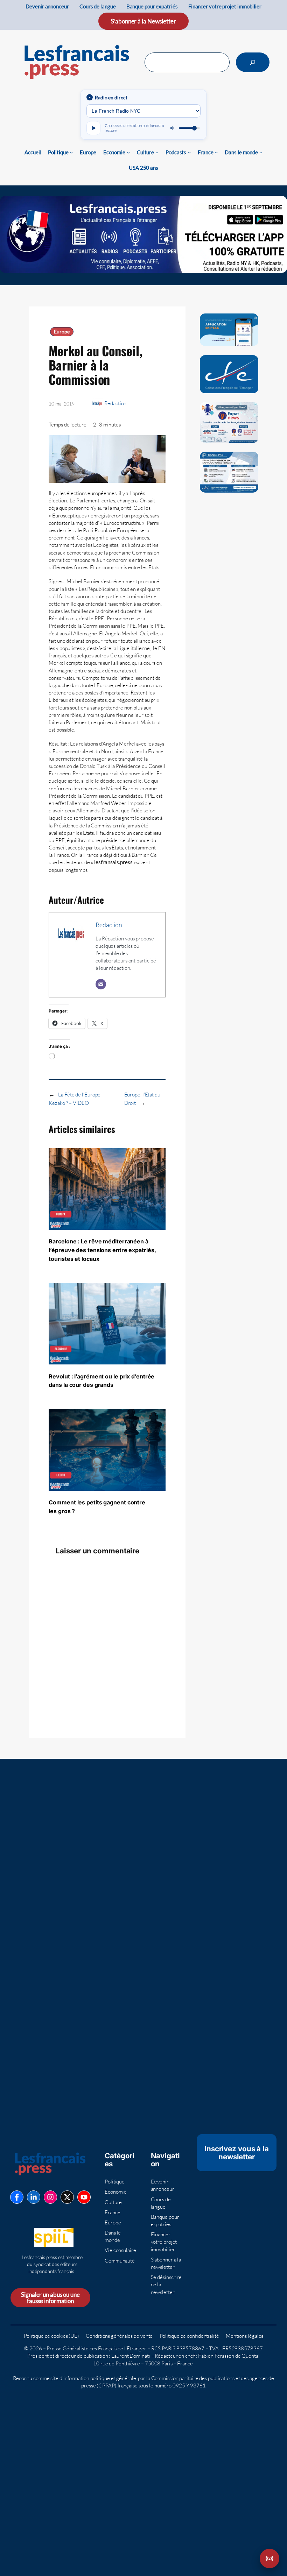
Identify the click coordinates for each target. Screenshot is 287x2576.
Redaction (115, 403)
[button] (269, 2559)
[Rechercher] (253, 62)
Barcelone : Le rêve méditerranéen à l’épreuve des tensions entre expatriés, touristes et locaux (102, 1250)
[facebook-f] (17, 2197)
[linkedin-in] (34, 2197)
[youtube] (84, 2197)
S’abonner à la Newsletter (143, 21)
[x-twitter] (67, 2197)
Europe (62, 332)
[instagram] (50, 2197)
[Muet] (173, 128)
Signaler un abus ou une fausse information (50, 2298)
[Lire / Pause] (93, 128)
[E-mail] (101, 984)
